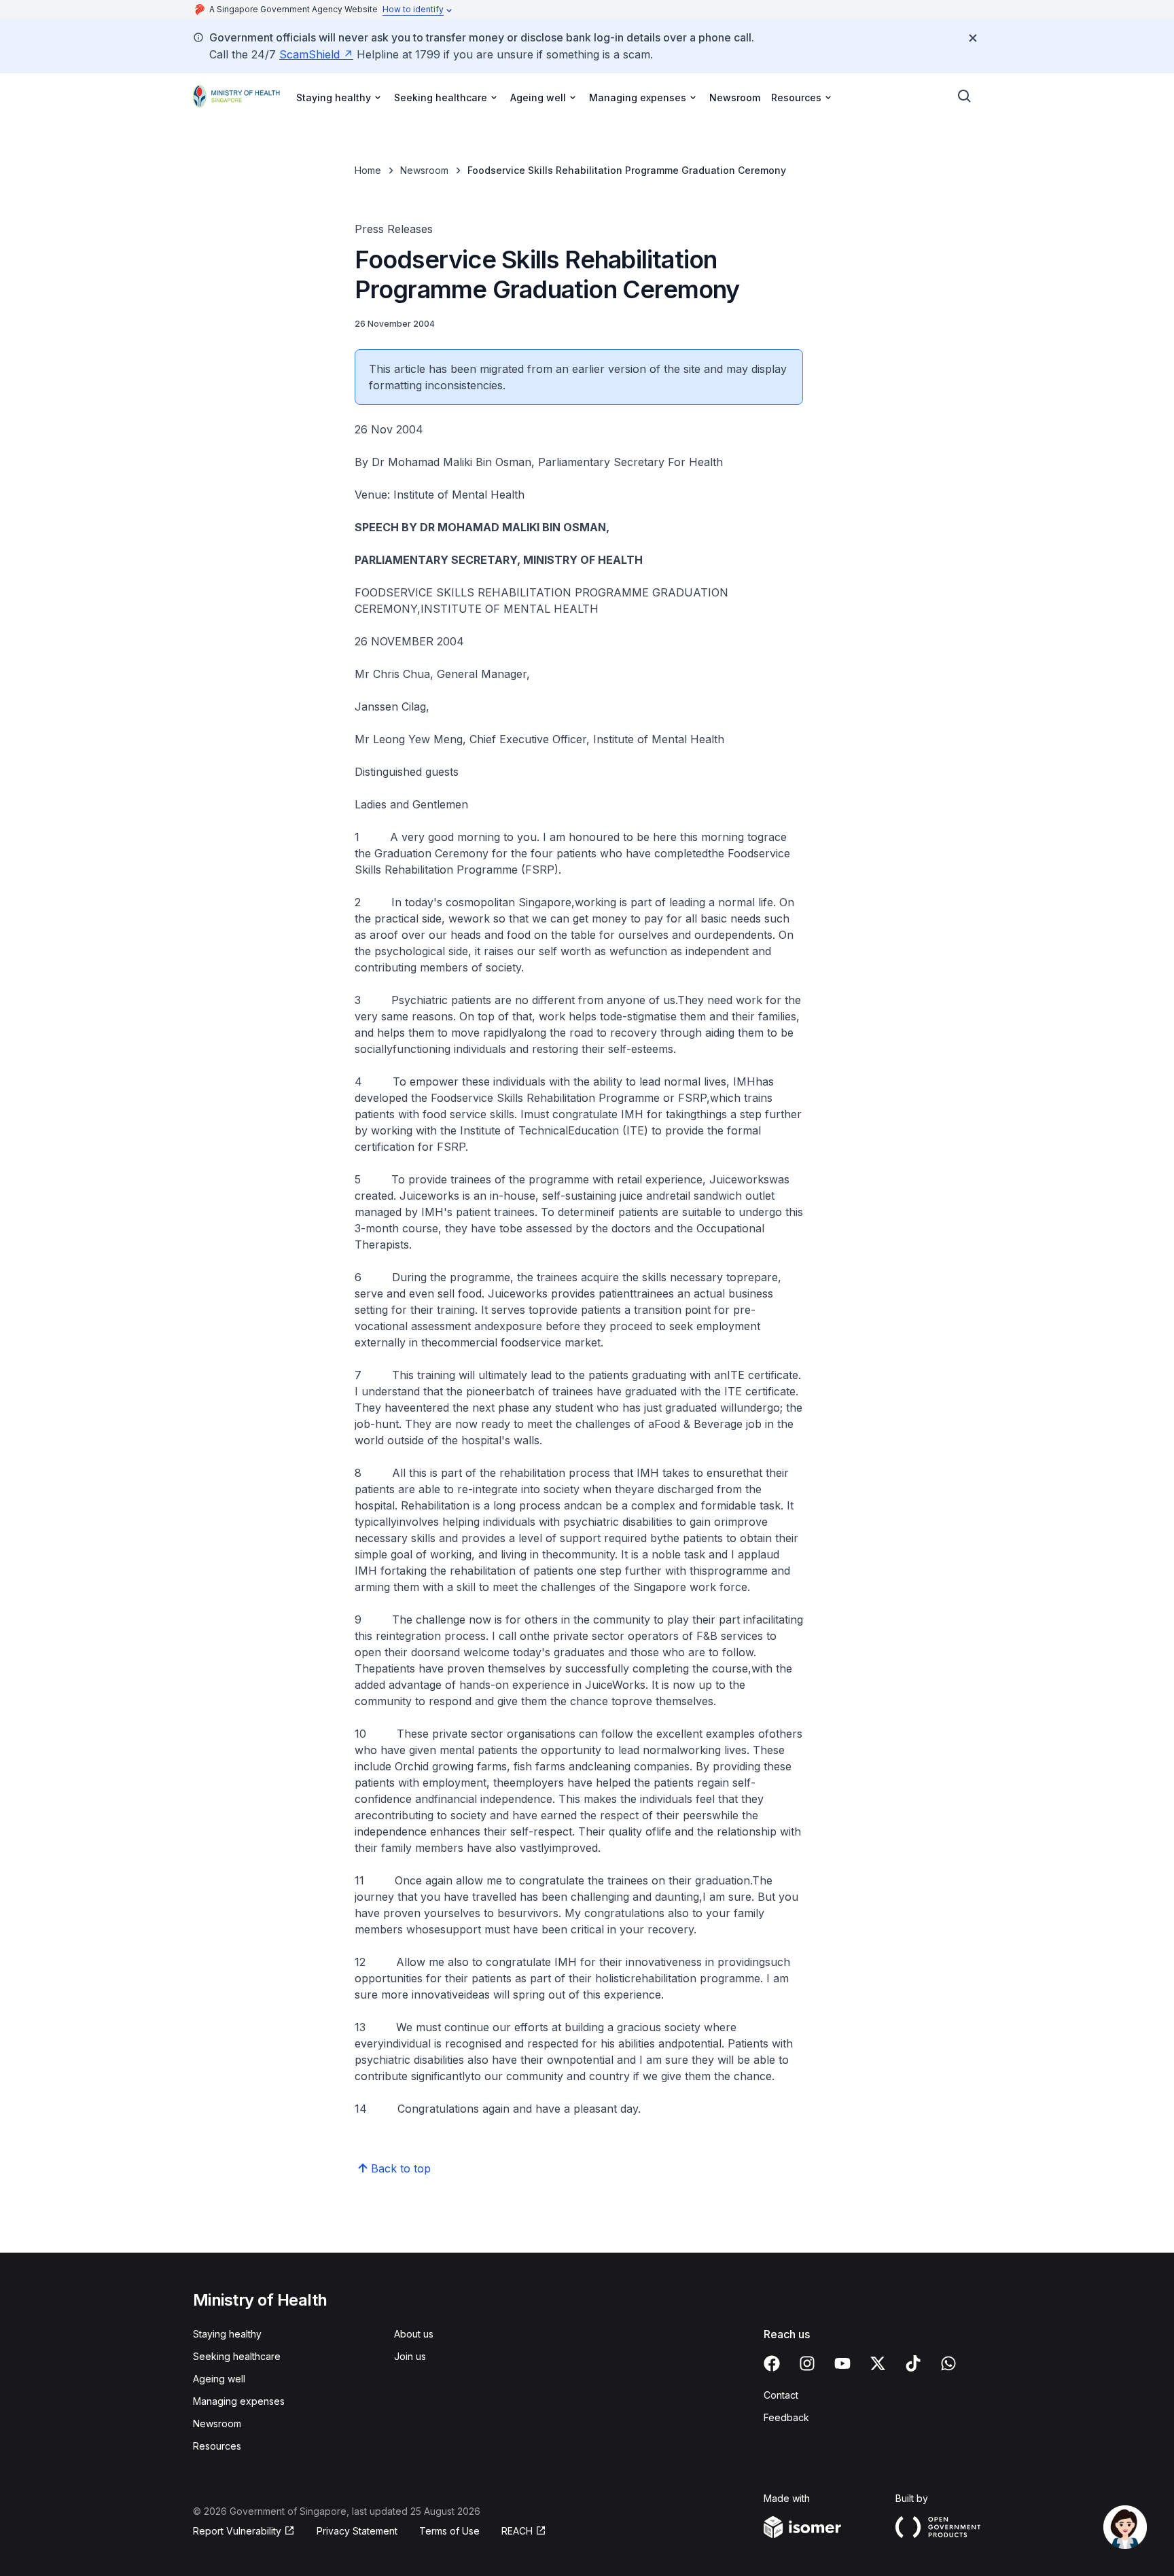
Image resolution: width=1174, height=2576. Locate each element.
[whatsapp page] (948, 2363)
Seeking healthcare (237, 2356)
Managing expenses (239, 2401)
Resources (217, 2446)
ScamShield (309, 54)
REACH (517, 2531)
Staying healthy (227, 2334)
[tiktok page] (913, 2363)
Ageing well (219, 2379)
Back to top (401, 2168)
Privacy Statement (357, 2531)
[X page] (878, 2363)
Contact (781, 2395)
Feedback (786, 2417)
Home (368, 170)
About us (414, 2334)
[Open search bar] (965, 96)
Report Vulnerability (237, 2531)
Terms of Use (449, 2531)
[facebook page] (772, 2363)
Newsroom (735, 97)
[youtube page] (842, 2363)
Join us (410, 2356)
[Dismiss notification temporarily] (973, 38)
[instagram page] (807, 2363)
